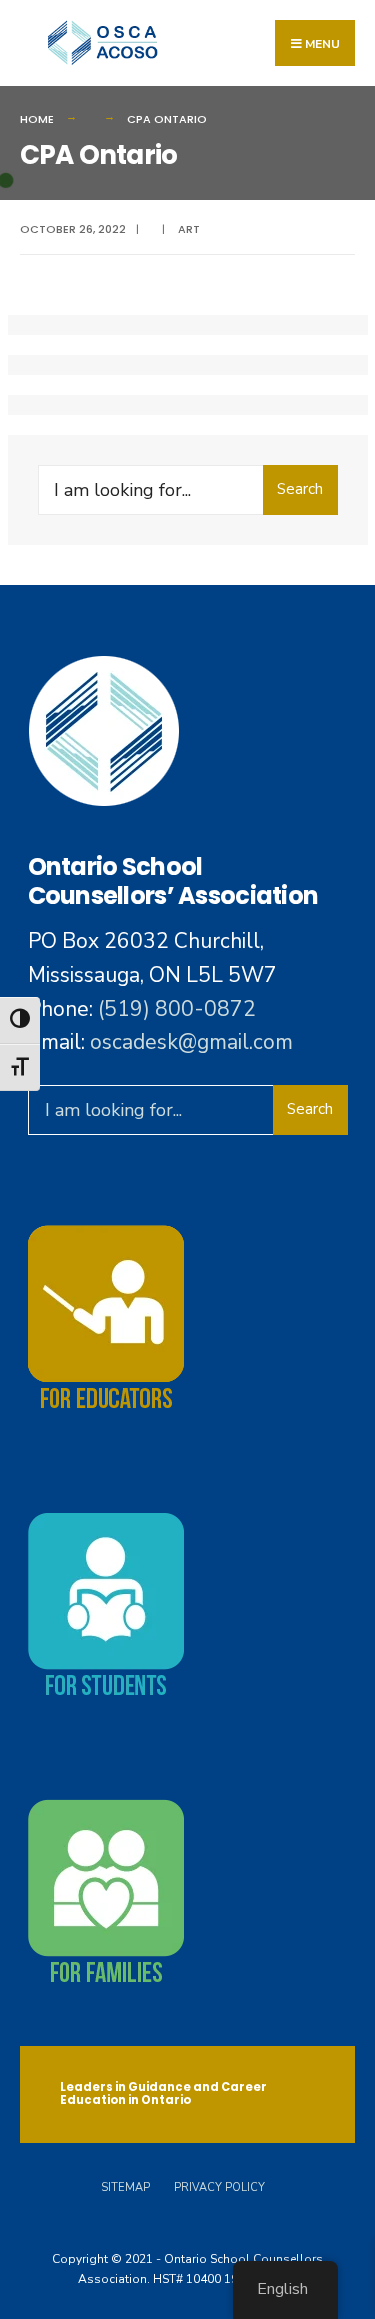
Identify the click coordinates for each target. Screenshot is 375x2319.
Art (189, 229)
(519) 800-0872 (177, 1009)
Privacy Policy (219, 2187)
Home (37, 119)
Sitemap (125, 2187)
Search (300, 489)
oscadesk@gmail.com (191, 1042)
